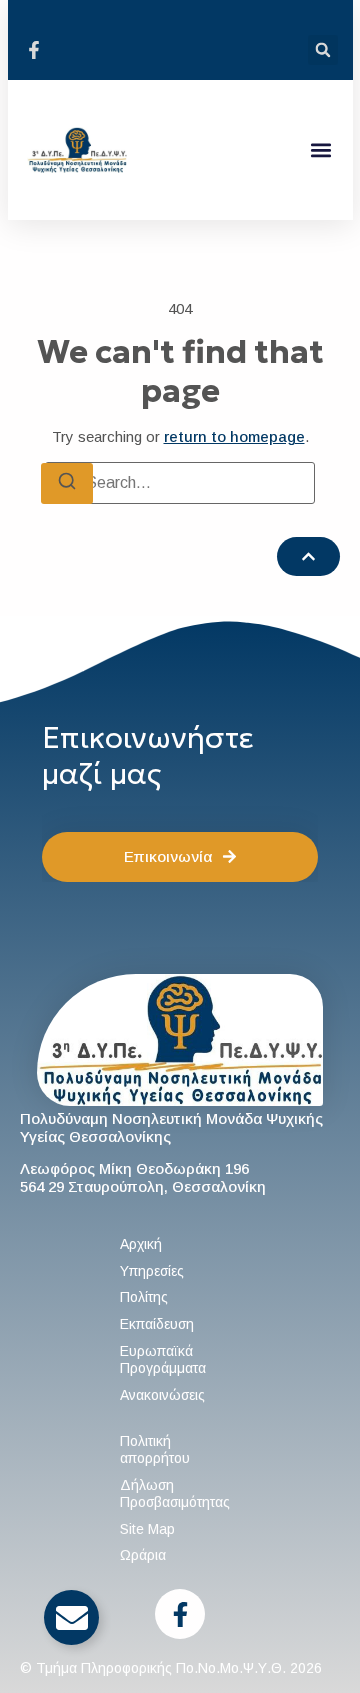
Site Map (147, 1529)
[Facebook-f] (180, 1614)
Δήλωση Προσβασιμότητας (175, 1493)
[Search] (67, 483)
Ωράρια (143, 1555)
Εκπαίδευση (157, 1324)
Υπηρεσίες (152, 1271)
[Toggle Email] (71, 1617)
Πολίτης (144, 1297)
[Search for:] (180, 483)
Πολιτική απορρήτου (155, 1449)
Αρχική (141, 1244)
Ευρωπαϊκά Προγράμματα (163, 1359)
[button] (323, 50)
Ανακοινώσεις (162, 1395)
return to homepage (234, 436)
